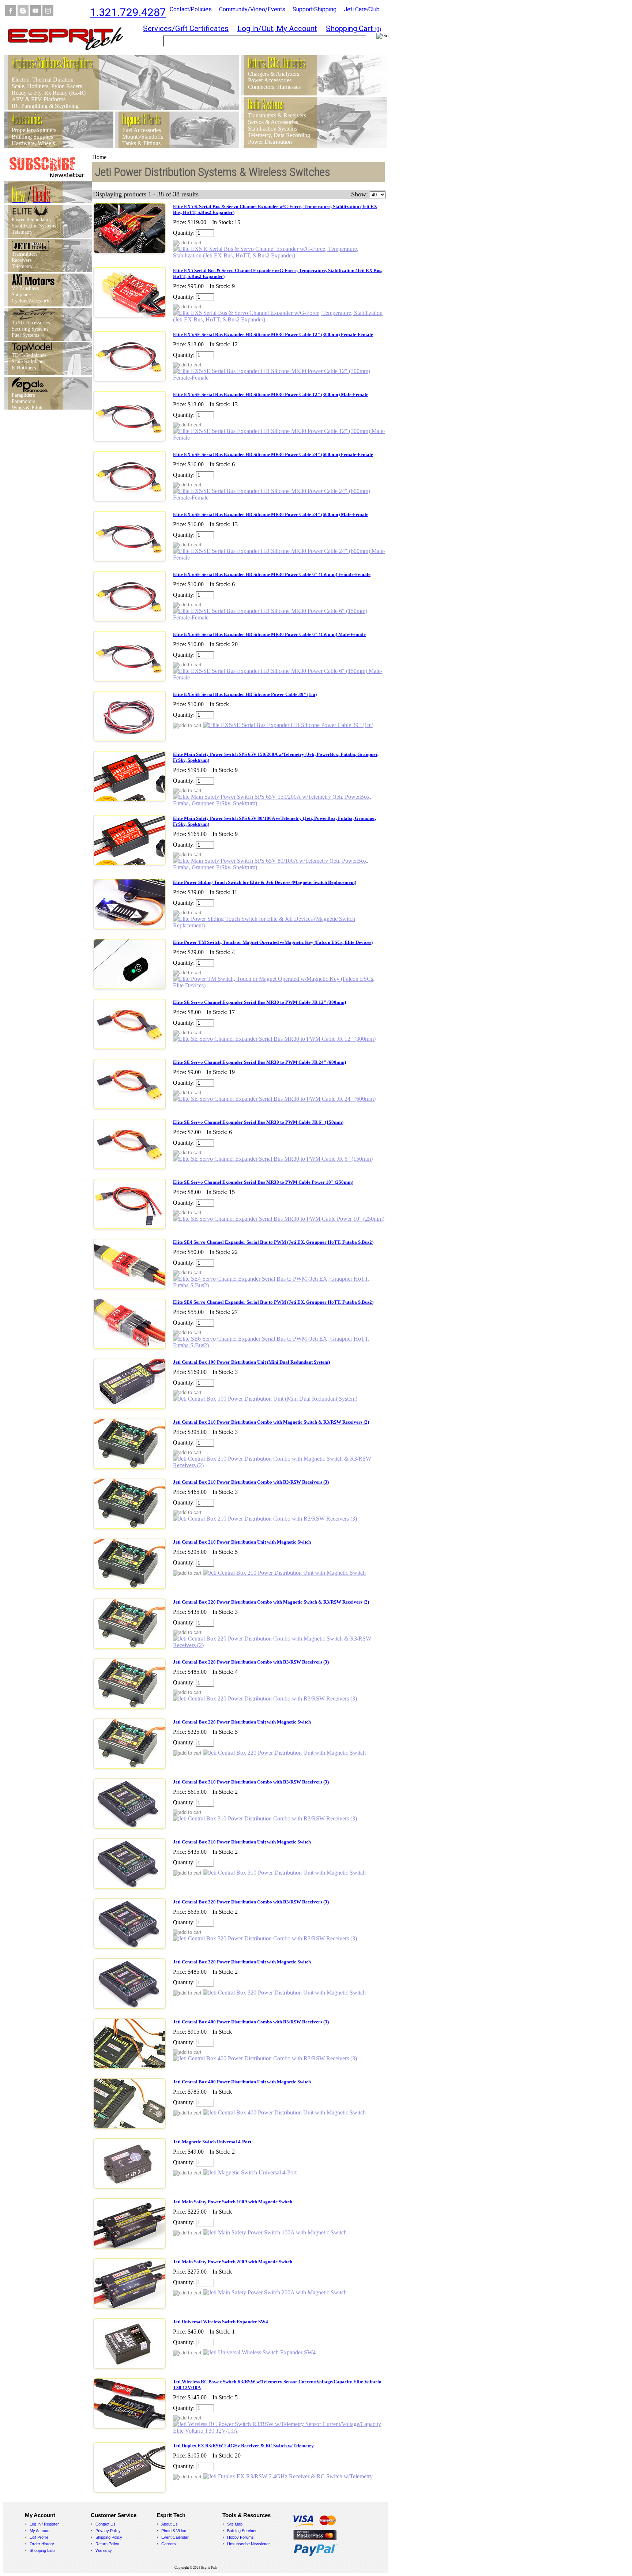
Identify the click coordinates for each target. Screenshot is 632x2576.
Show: (360, 194)
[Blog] (23, 14)
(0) (353, 29)
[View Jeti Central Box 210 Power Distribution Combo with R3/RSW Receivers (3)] (265, 1519)
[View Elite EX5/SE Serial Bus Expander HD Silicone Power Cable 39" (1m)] (288, 725)
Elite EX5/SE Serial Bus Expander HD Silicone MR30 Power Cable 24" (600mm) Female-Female (273, 454)
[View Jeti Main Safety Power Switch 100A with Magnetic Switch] (275, 2232)
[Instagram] (48, 14)
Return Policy (107, 2544)
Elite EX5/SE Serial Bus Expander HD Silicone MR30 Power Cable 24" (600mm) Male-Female (271, 514)
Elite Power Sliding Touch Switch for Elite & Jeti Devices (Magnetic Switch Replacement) (265, 882)
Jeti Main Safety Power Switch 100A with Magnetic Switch (233, 2202)
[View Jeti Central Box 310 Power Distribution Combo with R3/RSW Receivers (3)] (265, 1818)
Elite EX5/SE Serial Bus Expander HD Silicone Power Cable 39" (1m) (245, 694)
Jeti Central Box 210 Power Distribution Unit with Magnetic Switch (242, 1542)
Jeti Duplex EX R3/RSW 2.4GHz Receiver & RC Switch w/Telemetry (243, 2446)
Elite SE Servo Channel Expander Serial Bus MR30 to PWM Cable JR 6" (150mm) (258, 1122)
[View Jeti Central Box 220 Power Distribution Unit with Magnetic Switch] (284, 1753)
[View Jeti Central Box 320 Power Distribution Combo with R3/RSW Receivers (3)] (265, 1938)
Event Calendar (175, 2537)
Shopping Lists (43, 2550)
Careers (169, 2544)
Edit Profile (39, 2537)
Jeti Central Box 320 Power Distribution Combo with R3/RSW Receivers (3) (251, 1902)
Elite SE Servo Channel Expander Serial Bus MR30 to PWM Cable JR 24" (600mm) (259, 1062)
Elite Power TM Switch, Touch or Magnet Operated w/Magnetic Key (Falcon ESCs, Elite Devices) (273, 942)
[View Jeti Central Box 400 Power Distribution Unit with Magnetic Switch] (284, 2112)
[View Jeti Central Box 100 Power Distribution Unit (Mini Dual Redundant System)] (265, 1399)
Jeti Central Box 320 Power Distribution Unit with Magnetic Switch (242, 1962)
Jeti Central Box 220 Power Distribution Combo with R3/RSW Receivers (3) (251, 1662)
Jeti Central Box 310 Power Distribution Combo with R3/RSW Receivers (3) (251, 1782)
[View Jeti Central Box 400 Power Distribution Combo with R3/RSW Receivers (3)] (265, 2058)
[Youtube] (35, 14)
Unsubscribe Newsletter (249, 2544)
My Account (40, 2531)
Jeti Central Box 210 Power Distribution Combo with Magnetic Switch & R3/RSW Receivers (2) (271, 1422)
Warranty (104, 2550)
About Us (170, 2524)
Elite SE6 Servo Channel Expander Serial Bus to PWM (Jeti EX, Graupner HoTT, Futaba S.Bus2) (273, 1302)
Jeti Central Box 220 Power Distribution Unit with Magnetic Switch (242, 1722)
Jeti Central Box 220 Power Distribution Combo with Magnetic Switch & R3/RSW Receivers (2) (271, 1602)
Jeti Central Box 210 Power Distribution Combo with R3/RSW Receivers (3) (251, 1482)
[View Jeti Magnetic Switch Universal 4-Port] (250, 2172)
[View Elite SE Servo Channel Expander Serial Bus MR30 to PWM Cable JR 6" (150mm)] (273, 1159)
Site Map (235, 2524)
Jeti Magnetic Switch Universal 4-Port (212, 2142)
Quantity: (184, 233)
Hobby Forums (240, 2537)
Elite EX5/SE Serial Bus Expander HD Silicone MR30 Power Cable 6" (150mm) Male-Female (269, 634)
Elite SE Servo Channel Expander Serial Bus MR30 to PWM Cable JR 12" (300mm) (259, 1002)
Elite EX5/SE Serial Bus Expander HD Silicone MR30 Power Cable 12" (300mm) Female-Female (273, 334)
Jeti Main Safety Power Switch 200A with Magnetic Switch (233, 2262)
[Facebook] (11, 14)
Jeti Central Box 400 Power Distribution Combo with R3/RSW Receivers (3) (251, 2022)
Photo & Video (174, 2531)
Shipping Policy (109, 2537)
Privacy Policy (108, 2531)
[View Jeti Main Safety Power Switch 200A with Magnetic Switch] (275, 2292)
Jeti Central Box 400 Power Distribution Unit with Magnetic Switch (242, 2082)
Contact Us (106, 2524)
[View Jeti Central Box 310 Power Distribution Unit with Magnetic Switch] (284, 1873)
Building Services (242, 2531)
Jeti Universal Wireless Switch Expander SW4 (221, 2322)
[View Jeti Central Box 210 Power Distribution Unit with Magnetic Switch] (284, 1573)
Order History (42, 2544)
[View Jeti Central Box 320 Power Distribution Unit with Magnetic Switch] (284, 1993)
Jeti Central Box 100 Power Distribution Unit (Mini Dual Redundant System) (251, 1362)
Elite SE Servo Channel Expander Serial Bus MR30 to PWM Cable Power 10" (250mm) (263, 1182)
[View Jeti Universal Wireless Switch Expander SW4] (259, 2352)
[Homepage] (70, 53)
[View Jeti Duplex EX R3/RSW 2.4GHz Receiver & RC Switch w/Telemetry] (288, 2476)
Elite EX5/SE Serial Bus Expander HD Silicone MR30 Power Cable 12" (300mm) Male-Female (271, 394)
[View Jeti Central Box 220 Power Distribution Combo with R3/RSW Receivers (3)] (265, 1698)
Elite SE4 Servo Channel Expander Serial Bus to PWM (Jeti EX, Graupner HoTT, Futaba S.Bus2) (273, 1242)
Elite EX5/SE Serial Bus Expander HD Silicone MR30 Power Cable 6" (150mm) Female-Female (272, 574)
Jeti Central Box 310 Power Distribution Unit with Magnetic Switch (242, 1842)
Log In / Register (44, 2524)
